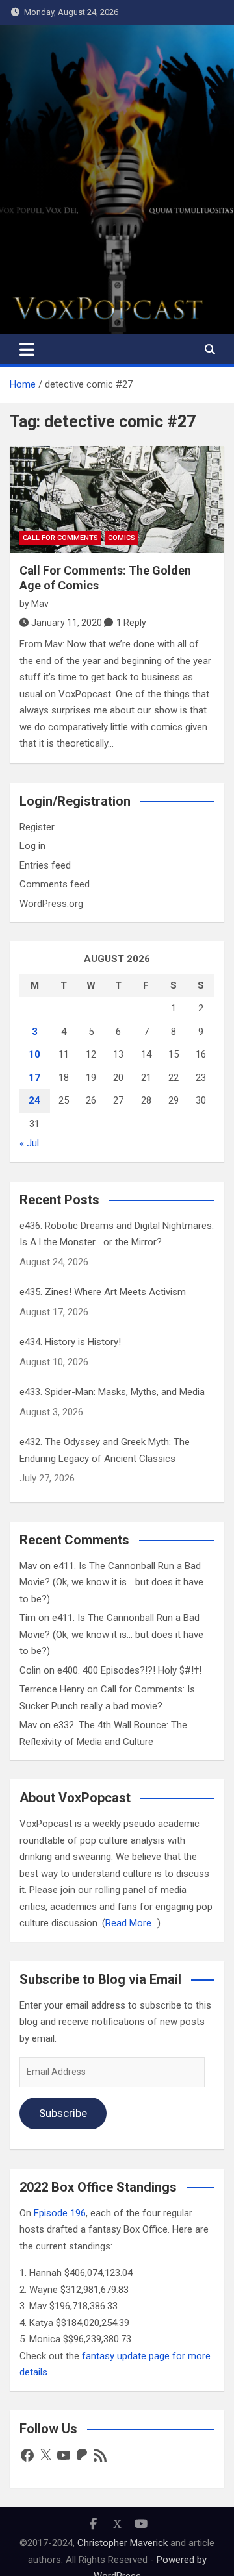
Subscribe (63, 2113)
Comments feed (55, 884)
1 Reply (131, 623)
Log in (32, 846)
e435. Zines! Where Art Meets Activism (103, 1292)
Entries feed (45, 865)
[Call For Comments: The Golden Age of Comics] (117, 500)
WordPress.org (51, 904)
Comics (122, 538)
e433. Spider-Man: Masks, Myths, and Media (112, 1392)
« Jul (29, 1143)
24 (34, 1100)
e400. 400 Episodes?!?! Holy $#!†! (129, 1670)
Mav (40, 604)
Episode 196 (60, 2213)
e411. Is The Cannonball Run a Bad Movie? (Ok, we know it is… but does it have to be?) (111, 1582)
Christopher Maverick (123, 2543)
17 (34, 1078)
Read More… (131, 1923)
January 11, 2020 (67, 623)
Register (37, 827)
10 (34, 1054)
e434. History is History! (70, 1342)
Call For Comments (60, 538)
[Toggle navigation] (27, 349)
